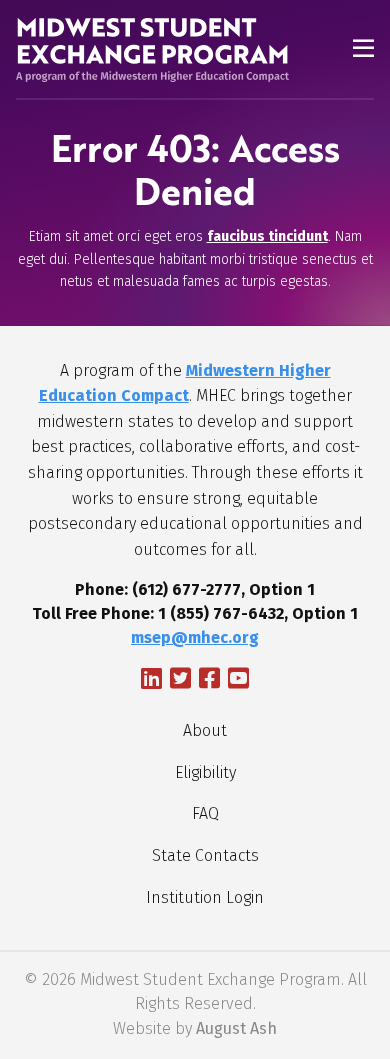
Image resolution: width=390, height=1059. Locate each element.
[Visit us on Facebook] (209, 681)
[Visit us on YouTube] (238, 681)
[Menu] (363, 51)
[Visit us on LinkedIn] (151, 681)
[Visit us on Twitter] (180, 681)
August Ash (236, 1028)
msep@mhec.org (195, 637)
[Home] (141, 50)
